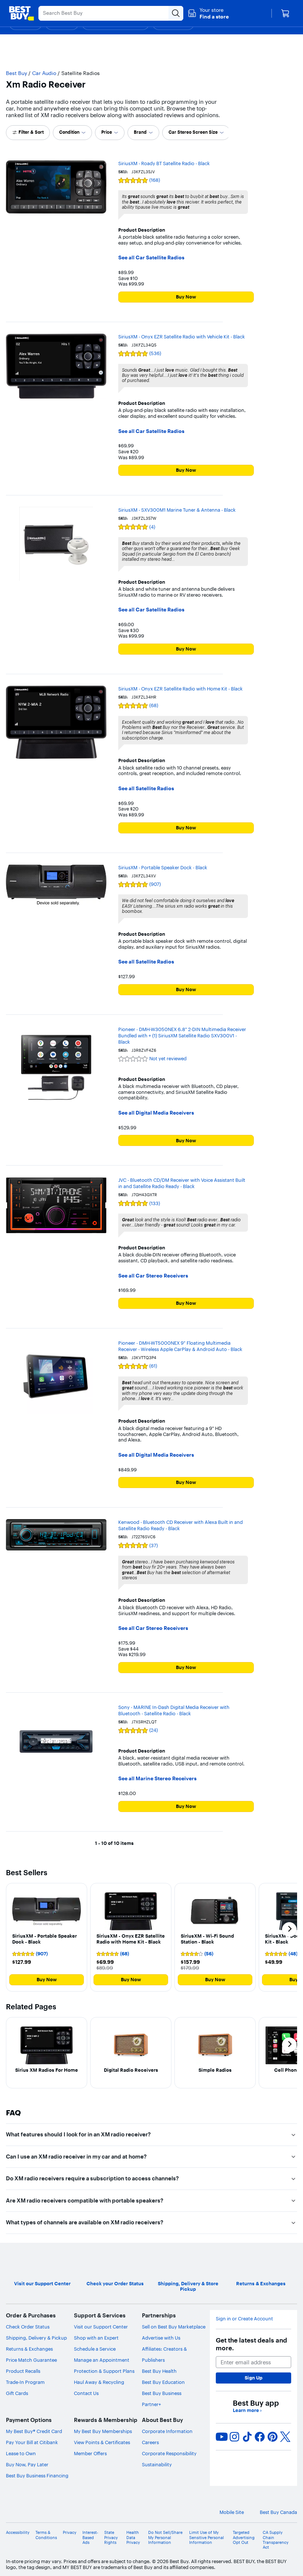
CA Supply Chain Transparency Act (276, 2540)
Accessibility (18, 2533)
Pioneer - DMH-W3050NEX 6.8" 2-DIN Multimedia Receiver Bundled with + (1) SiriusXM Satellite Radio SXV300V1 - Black (182, 1035)
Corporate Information (167, 2431)
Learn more (247, 2410)
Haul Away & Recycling (99, 2382)
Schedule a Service (95, 2349)
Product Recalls (23, 2371)
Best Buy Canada (278, 2512)
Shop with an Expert (96, 2338)
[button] (208, 13)
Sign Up (253, 2378)
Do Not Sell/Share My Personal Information (165, 2537)
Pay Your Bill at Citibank (32, 2442)
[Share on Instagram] (234, 2437)
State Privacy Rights (111, 2537)
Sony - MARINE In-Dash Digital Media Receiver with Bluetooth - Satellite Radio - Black (174, 1710)
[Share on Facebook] (260, 2437)
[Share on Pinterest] (273, 2437)
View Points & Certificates (102, 2442)
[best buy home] (21, 13)
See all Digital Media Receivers (156, 1113)
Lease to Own (21, 2453)
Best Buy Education (163, 2382)
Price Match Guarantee (31, 2360)
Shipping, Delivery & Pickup (36, 2338)
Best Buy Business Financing (37, 2476)
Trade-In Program (25, 2382)
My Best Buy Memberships (103, 2431)
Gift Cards (17, 2393)
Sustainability (157, 2464)
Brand (140, 132)
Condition (69, 132)
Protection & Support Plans (104, 2371)
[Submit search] (176, 13)
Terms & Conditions (46, 2535)
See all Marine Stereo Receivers (157, 1779)
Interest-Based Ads (90, 2537)
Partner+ (151, 2404)
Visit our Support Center (101, 2327)
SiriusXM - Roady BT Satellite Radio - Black (164, 163)
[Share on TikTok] (247, 2437)
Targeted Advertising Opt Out (244, 2537)
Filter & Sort (31, 132)
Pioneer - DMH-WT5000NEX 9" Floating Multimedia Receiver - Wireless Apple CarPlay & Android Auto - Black (180, 1346)
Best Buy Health (159, 2371)
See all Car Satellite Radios (151, 258)
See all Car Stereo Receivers (153, 1276)
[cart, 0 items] (285, 13)
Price (107, 132)
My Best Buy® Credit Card (34, 2431)
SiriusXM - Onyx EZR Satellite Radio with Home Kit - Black (181, 689)
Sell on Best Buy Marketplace (174, 2327)
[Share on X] (285, 2437)
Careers (150, 2442)
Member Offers (90, 2453)
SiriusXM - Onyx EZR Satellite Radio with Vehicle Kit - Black (182, 337)
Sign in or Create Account (244, 2319)
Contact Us (86, 2393)
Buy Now (186, 297)
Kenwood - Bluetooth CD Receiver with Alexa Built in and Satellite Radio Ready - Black (181, 1525)
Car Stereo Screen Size (193, 132)
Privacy (70, 2533)
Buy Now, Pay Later (27, 2464)
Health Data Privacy (133, 2537)
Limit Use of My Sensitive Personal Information (207, 2537)
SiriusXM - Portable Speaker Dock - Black (163, 867)
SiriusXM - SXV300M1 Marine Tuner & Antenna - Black (177, 510)
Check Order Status (28, 2327)
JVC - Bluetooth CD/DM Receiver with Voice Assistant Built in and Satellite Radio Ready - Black (182, 1183)
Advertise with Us (161, 2338)
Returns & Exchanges (29, 2349)
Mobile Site (232, 2512)
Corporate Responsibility (169, 2453)
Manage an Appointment (102, 2360)
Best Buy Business (162, 2393)
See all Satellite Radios (146, 789)
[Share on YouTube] (222, 2437)
